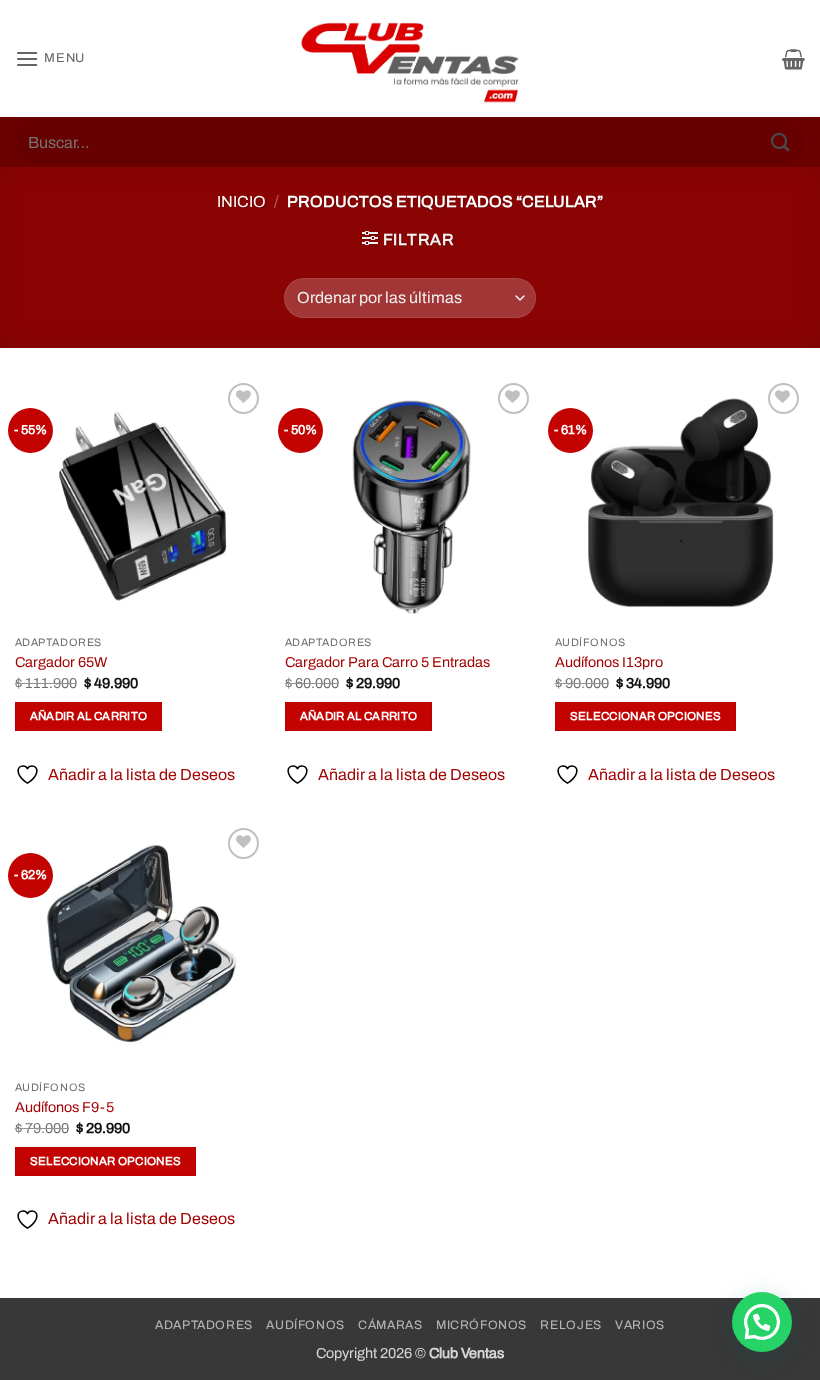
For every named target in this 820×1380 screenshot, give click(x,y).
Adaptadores (204, 1325)
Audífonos (305, 1325)
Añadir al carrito (89, 716)
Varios (640, 1325)
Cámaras (390, 1325)
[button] (50, 58)
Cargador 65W (61, 662)
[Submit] (781, 141)
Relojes (570, 1325)
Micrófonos (481, 1325)
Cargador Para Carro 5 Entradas (387, 662)
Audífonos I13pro (609, 662)
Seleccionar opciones (646, 716)
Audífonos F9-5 (64, 1107)
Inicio (241, 201)
